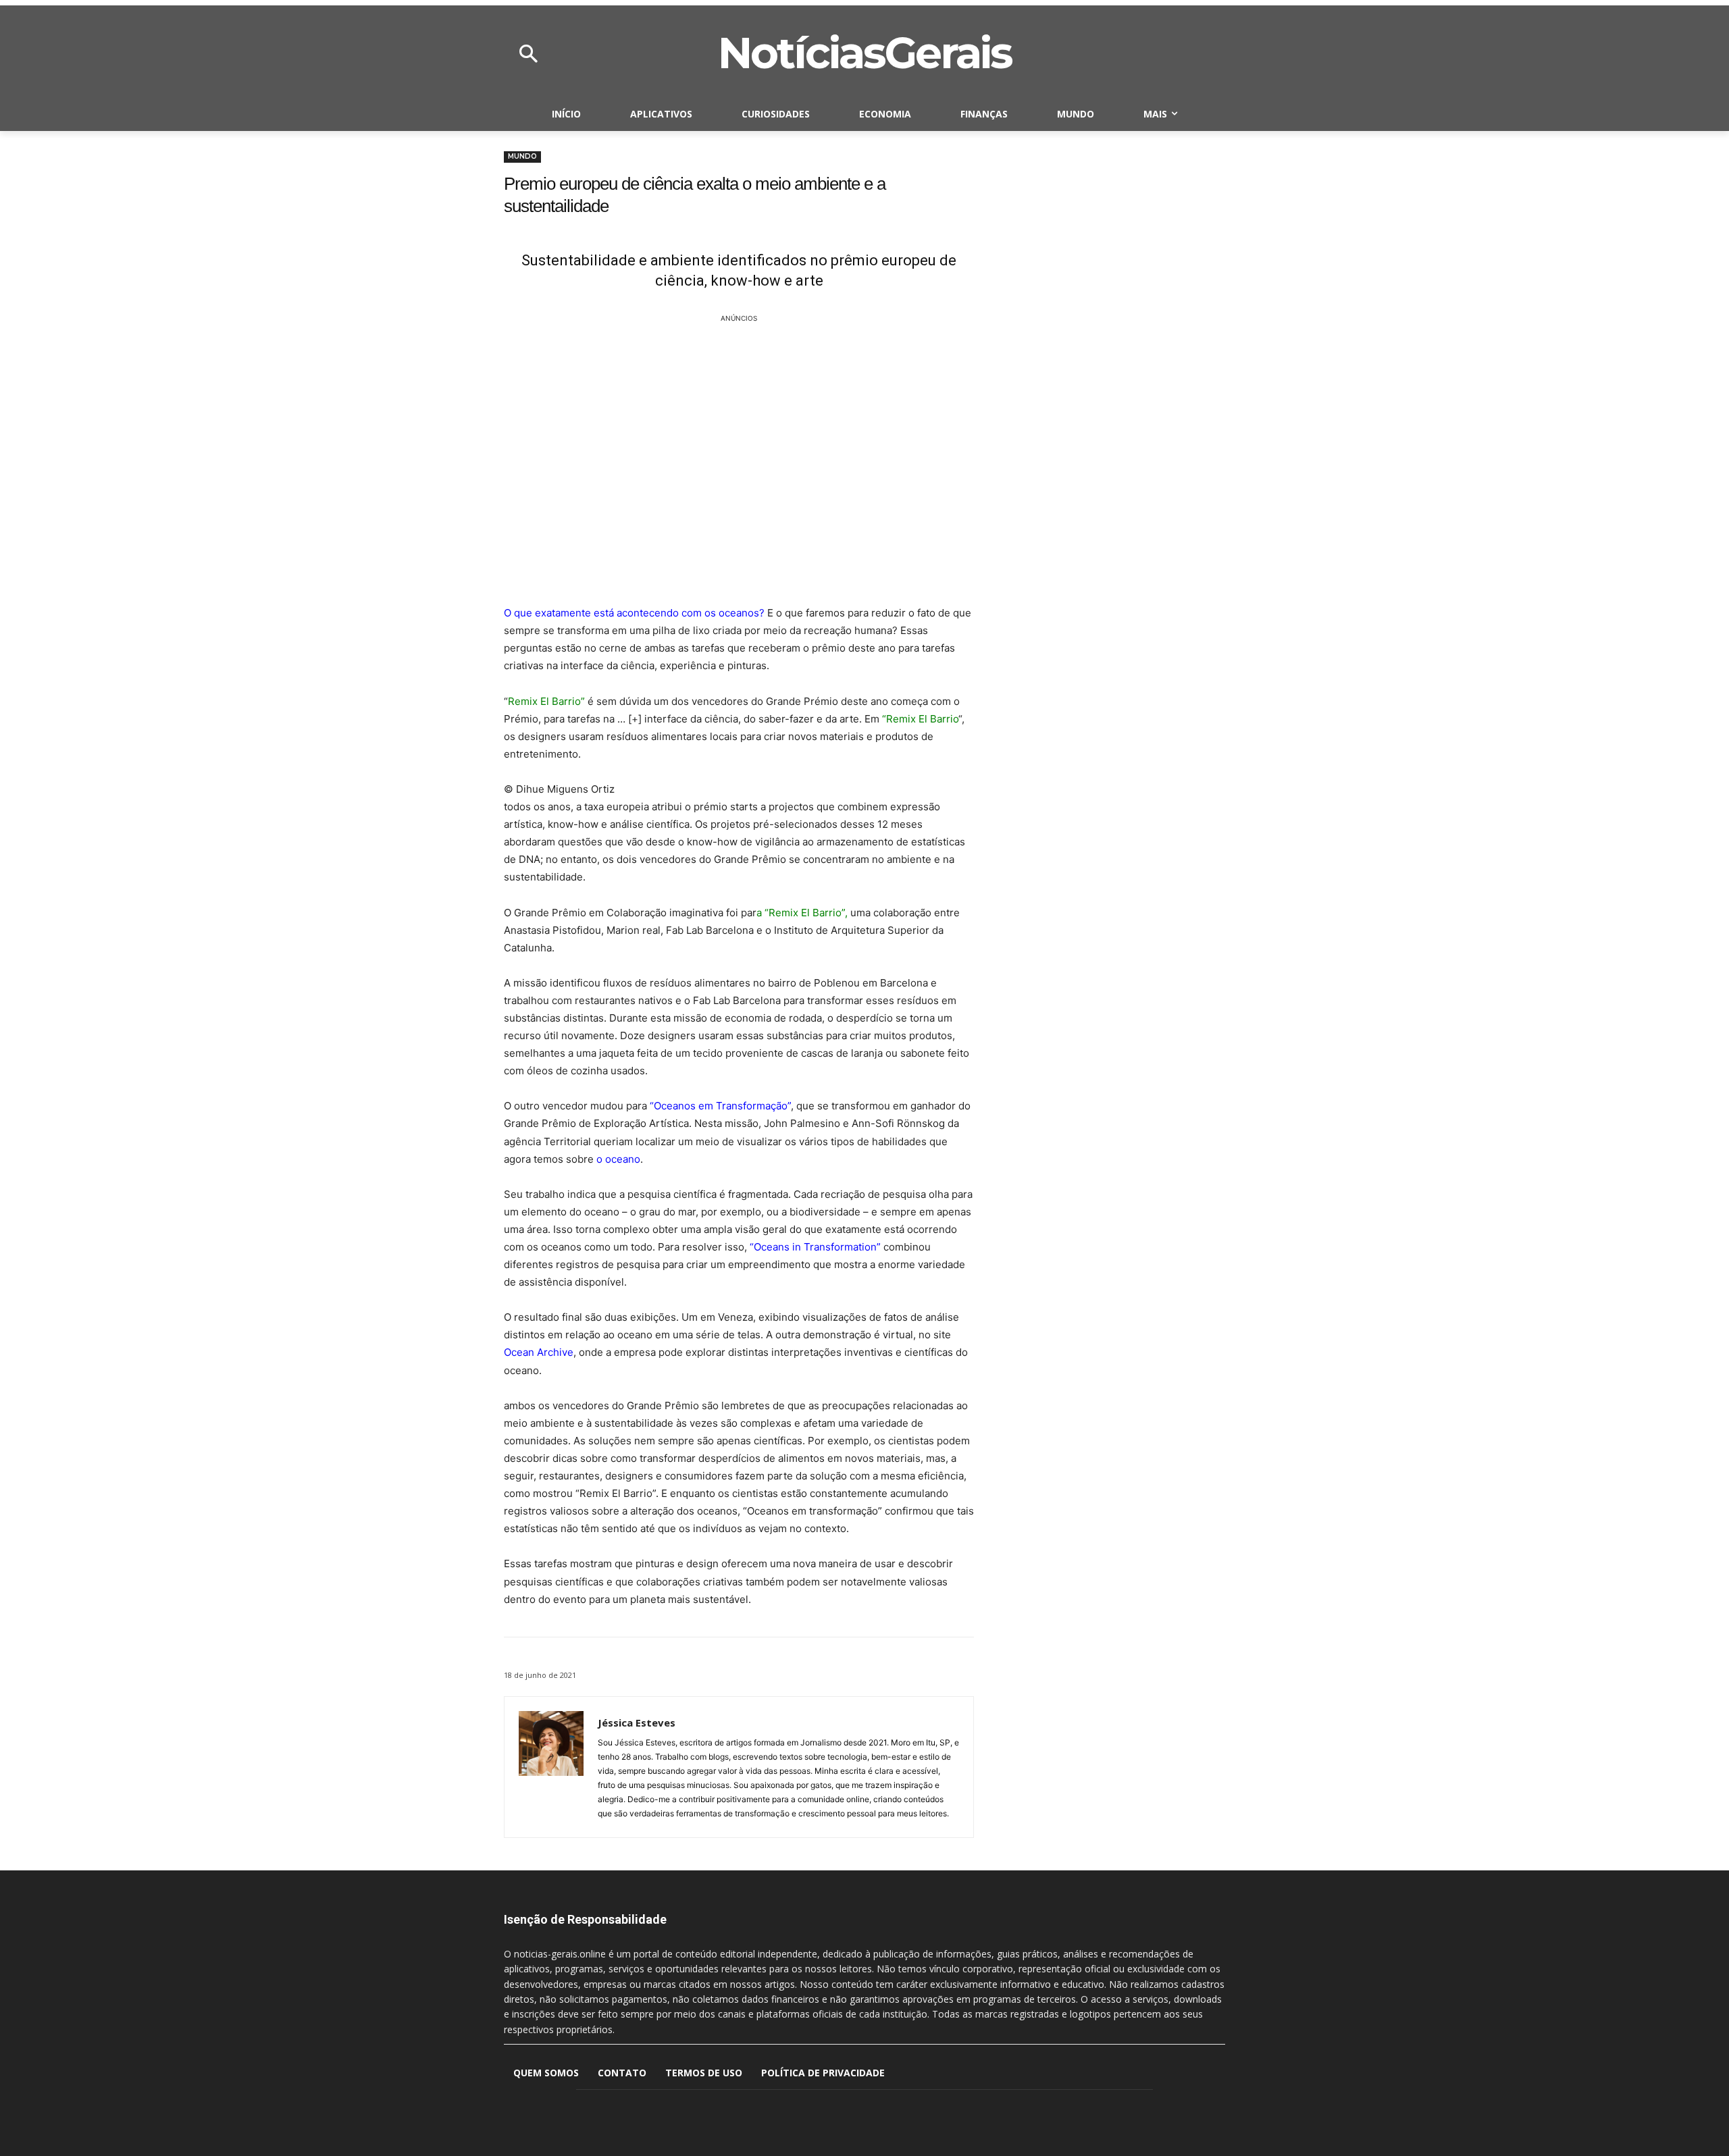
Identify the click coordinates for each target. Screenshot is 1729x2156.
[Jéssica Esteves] (551, 1767)
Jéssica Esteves (637, 1723)
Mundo (522, 156)
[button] (528, 55)
